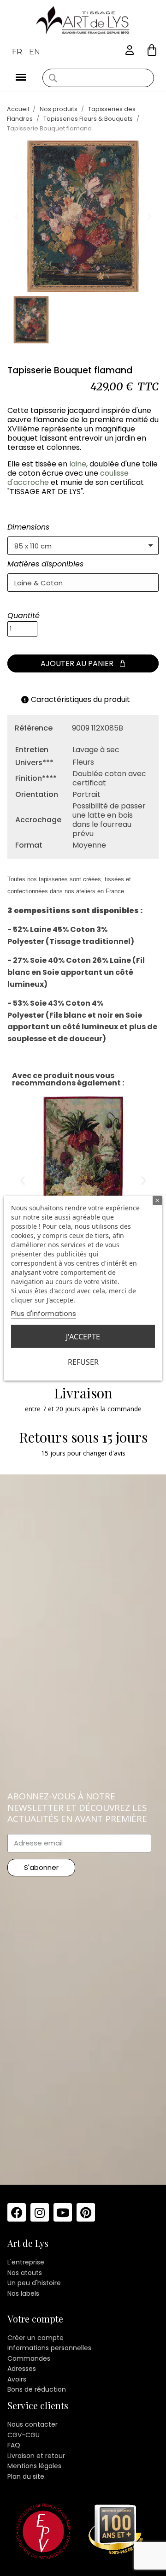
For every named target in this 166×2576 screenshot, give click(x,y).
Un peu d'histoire (34, 2283)
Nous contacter (33, 2424)
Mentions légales (34, 2466)
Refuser (83, 1362)
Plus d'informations (44, 1313)
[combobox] (98, 78)
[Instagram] (40, 2212)
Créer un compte (36, 2338)
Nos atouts (25, 2273)
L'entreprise (26, 2262)
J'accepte (83, 1336)
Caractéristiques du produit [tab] (80, 699)
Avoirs (17, 2379)
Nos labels (23, 2293)
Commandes (29, 2358)
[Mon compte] (130, 50)
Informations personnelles (49, 2348)
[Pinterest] (86, 2212)
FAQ (14, 2445)
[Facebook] (17, 2212)
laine (78, 464)
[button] (152, 50)
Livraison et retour (36, 2456)
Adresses (22, 2369)
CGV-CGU (24, 2435)
